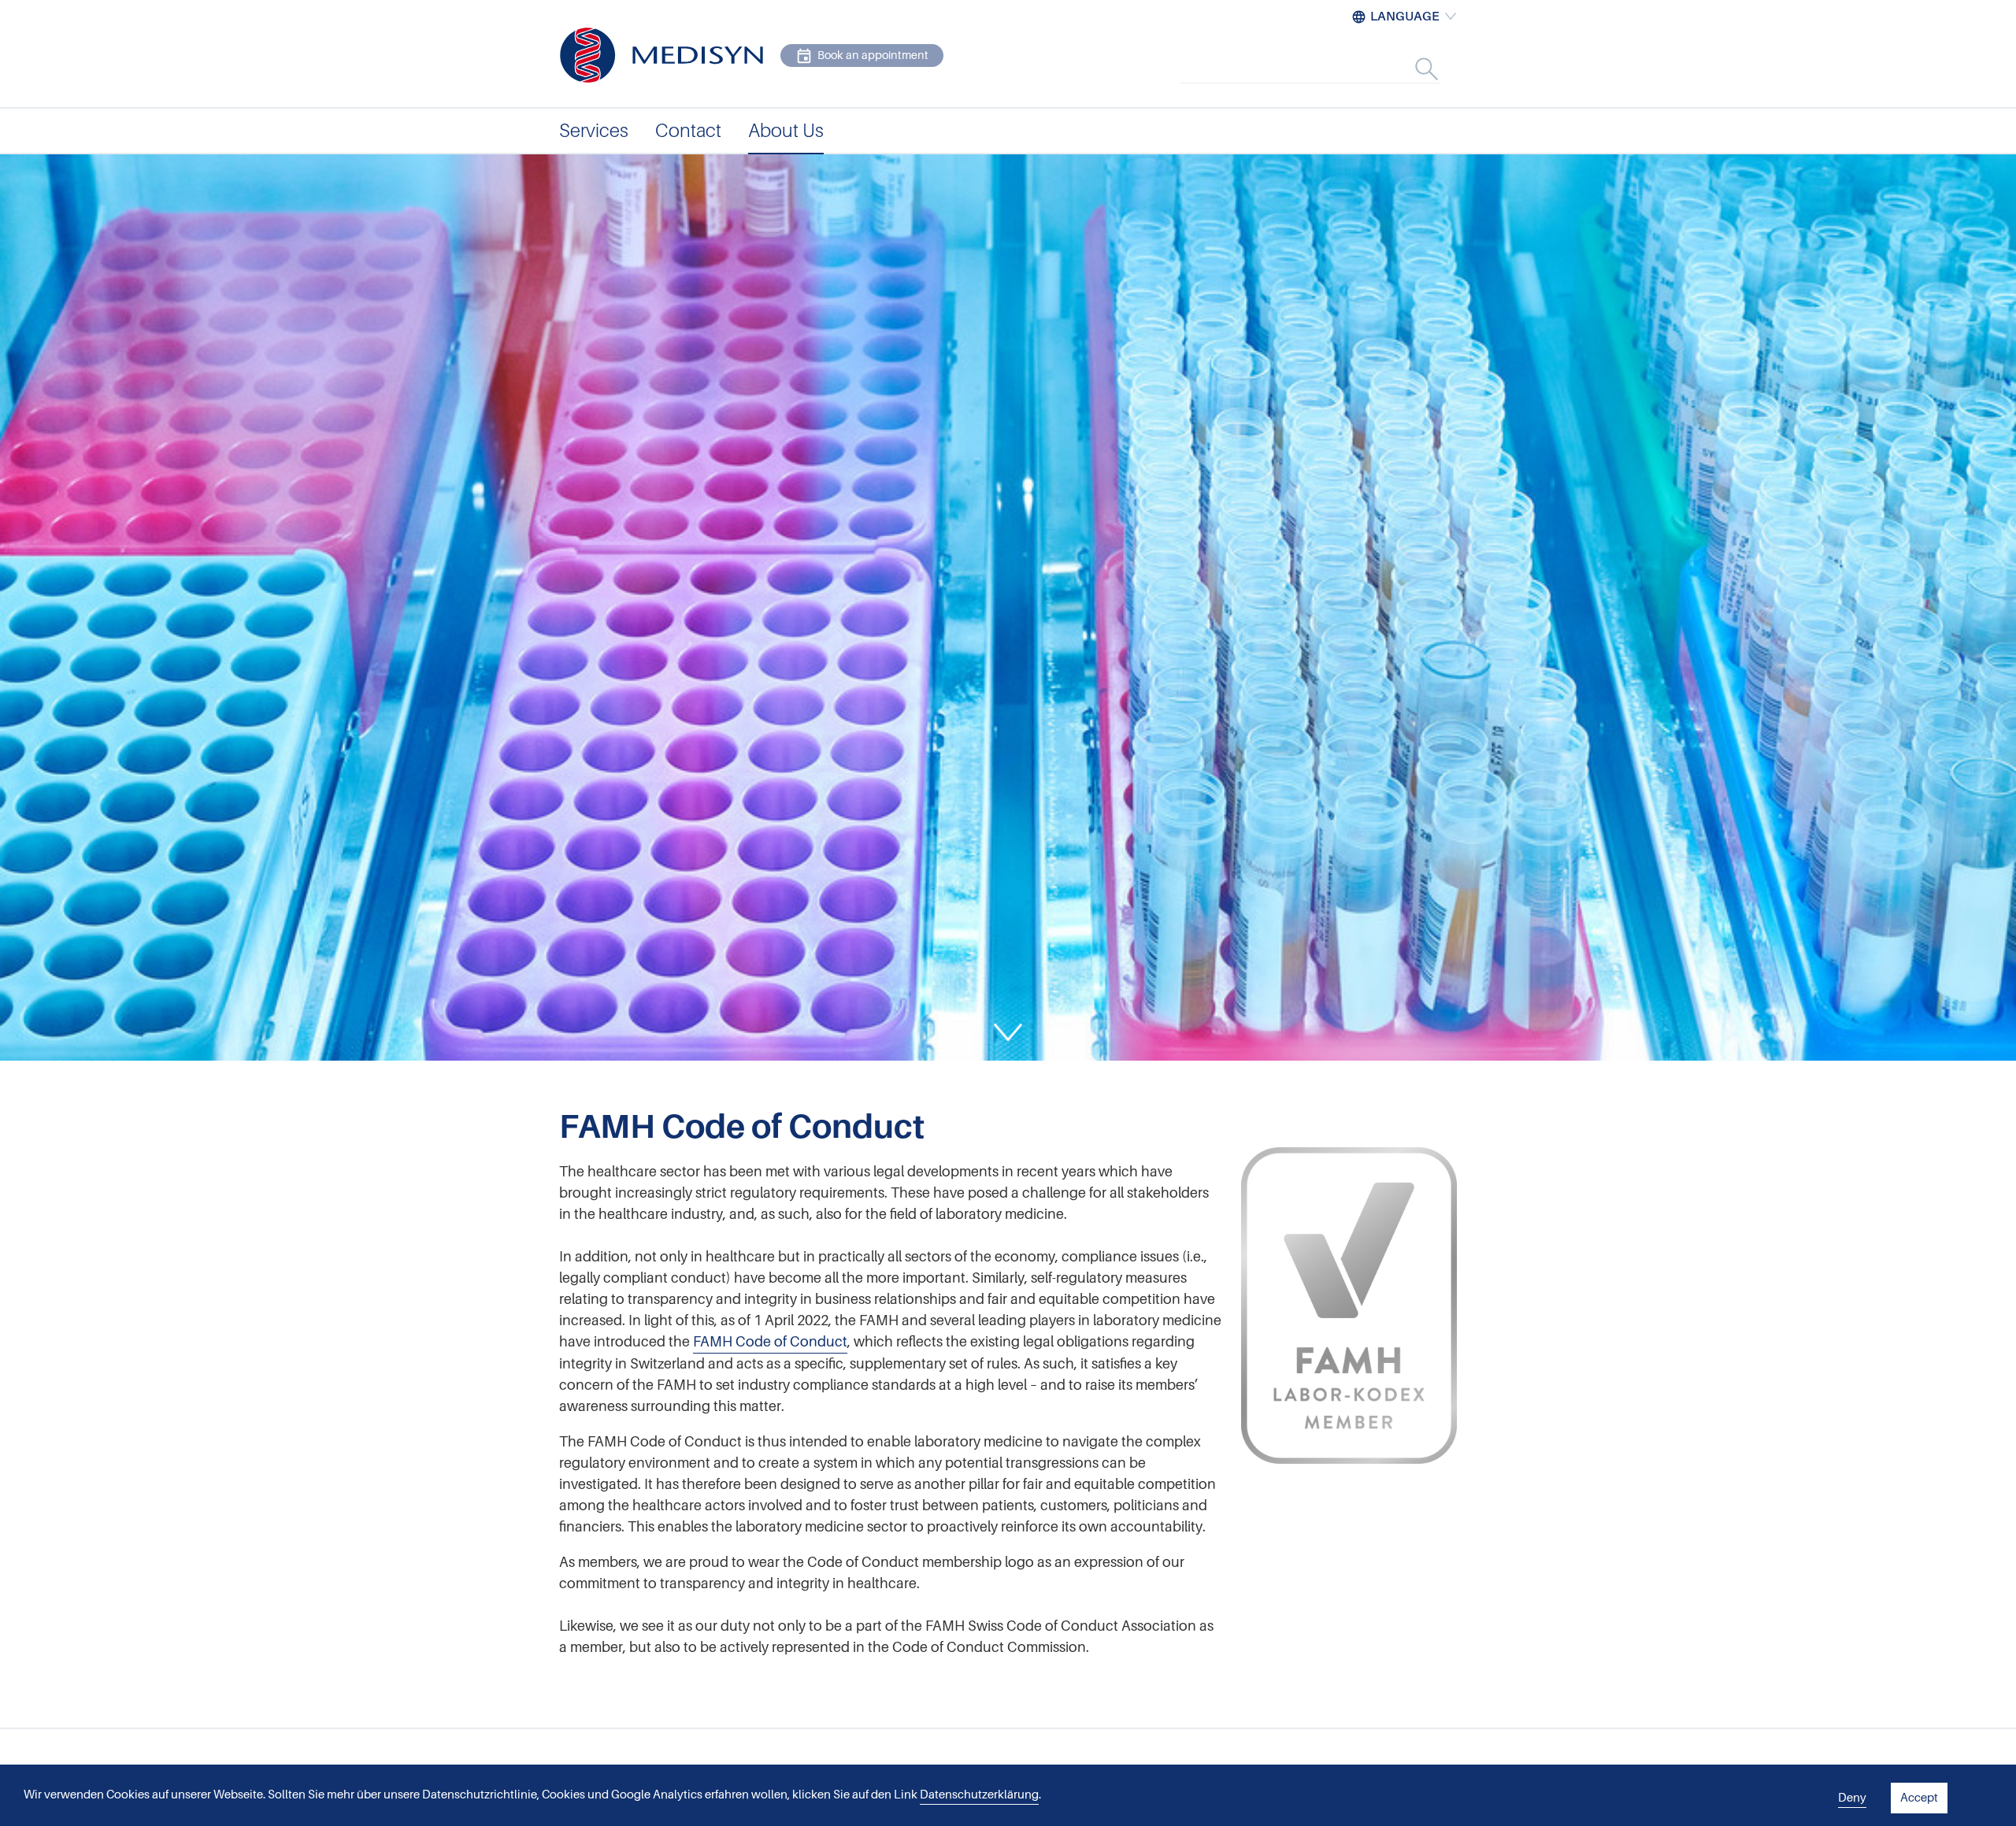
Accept (1919, 1798)
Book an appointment (873, 55)
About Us (786, 131)
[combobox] (1327, 69)
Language (1405, 17)
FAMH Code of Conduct (770, 1342)
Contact (688, 131)
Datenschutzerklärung (979, 1795)
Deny (1852, 1798)
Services (594, 131)
